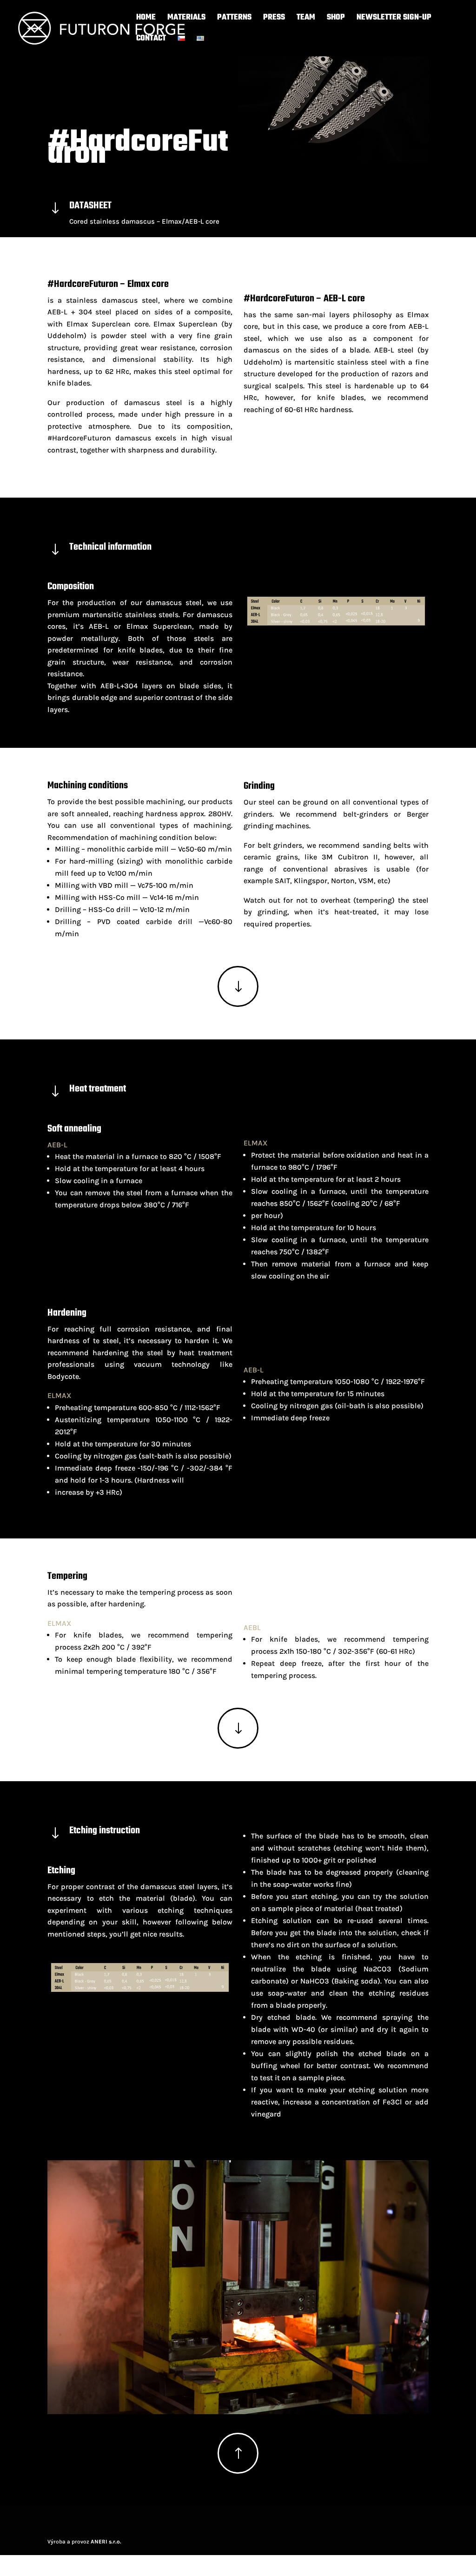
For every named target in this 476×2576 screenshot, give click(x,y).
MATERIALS (186, 19)
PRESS (274, 19)
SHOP (336, 19)
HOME (146, 19)
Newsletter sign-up (394, 19)
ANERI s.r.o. (106, 2542)
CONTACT (151, 40)
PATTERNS (234, 19)
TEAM (306, 19)
